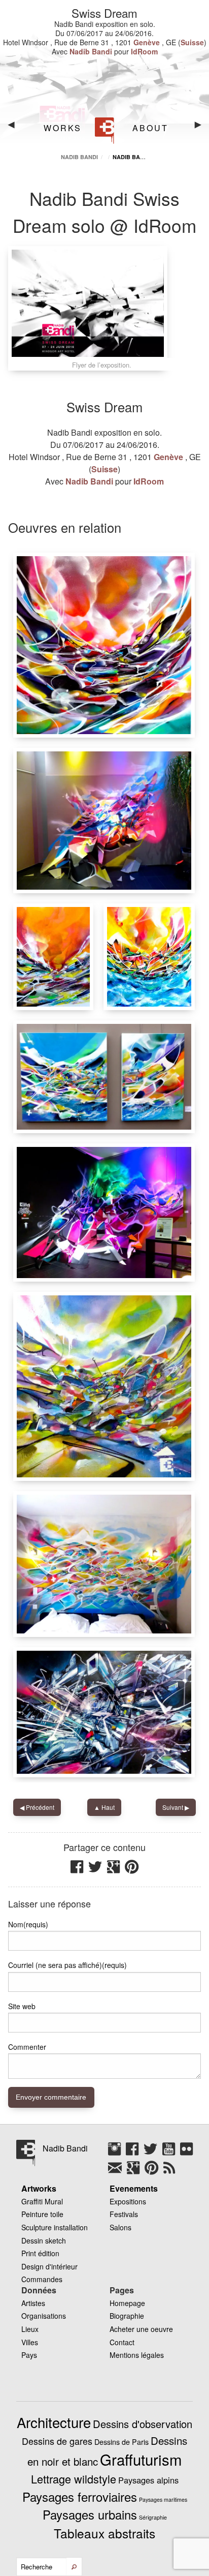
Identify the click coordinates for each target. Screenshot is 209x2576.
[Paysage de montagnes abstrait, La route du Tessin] (53, 957)
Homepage (127, 2303)
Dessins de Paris (121, 2442)
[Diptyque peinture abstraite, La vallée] (104, 1077)
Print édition (40, 2253)
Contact (122, 2342)
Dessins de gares (57, 2441)
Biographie (127, 2316)
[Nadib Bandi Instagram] (117, 2153)
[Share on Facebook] (79, 1870)
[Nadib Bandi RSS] (169, 2171)
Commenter (27, 2047)
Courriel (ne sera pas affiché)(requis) (67, 1965)
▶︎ (202, 128)
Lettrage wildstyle (74, 2479)
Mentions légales (137, 2355)
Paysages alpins (148, 2480)
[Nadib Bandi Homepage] (105, 131)
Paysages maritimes (163, 2499)
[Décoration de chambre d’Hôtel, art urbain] (104, 1564)
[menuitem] (61, 128)
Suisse (192, 42)
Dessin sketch (44, 2240)
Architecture (54, 2422)
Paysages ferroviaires (80, 2496)
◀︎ (15, 128)
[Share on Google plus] (116, 1870)
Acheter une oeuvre (141, 2329)
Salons (120, 2227)
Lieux (30, 2329)
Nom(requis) (28, 1924)
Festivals (124, 2214)
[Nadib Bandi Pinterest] (154, 2171)
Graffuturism (141, 2459)
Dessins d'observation (143, 2424)
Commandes (42, 2279)
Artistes (33, 2303)
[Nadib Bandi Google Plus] (136, 2171)
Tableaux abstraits (104, 2533)
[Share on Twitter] (98, 1870)
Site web (22, 2006)
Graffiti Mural (42, 2201)
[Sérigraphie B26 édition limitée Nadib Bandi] (104, 1712)
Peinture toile (42, 2214)
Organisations (44, 2316)
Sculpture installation (55, 2227)
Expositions (128, 2201)
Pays (29, 2355)
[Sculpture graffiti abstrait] (104, 821)
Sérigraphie (153, 2517)
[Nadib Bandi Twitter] (153, 2153)
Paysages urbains (90, 2514)
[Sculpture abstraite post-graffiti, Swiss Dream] (104, 1213)
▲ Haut (104, 1807)
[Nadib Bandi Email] (117, 2171)
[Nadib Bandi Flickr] (186, 2153)
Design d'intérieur (49, 2266)
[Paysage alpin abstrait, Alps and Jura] (104, 645)
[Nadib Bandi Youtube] (171, 2153)
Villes (30, 2342)
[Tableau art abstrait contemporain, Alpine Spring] (104, 1386)
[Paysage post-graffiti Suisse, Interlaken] (149, 957)
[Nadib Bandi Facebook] (135, 2153)
